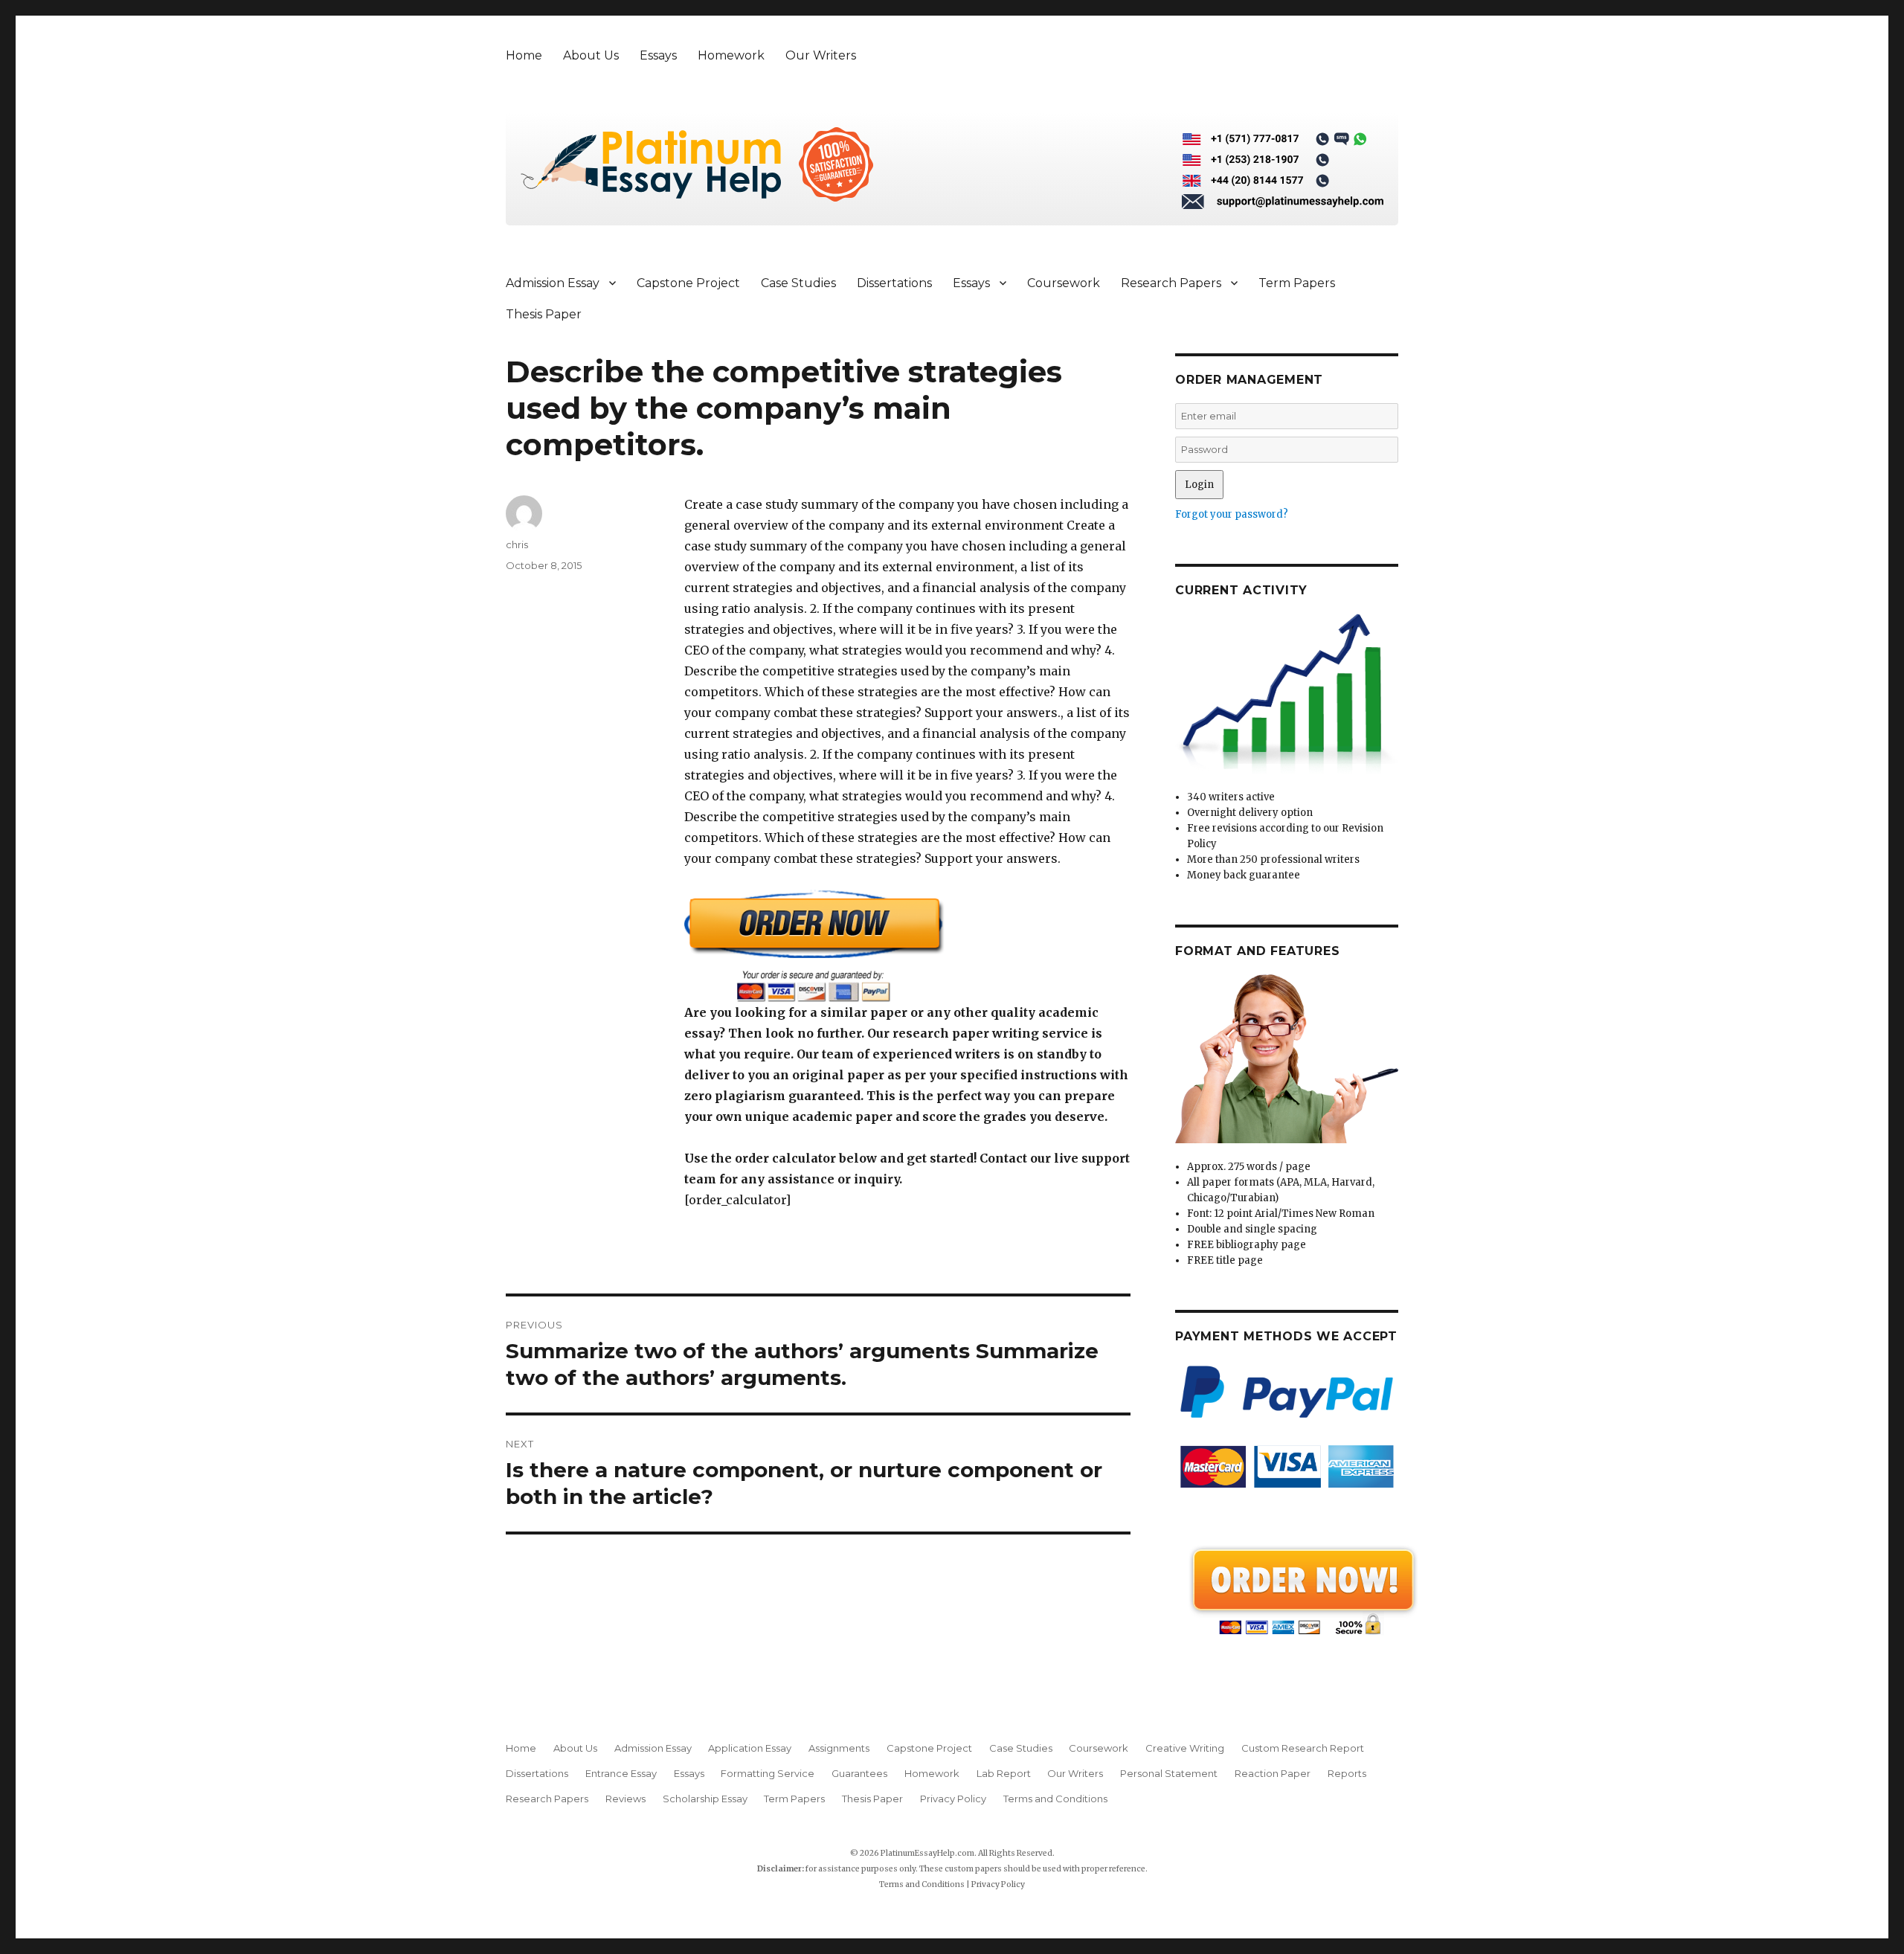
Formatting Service (768, 1773)
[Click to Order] (907, 946)
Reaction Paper (1273, 1773)
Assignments (839, 1748)
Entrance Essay (621, 1773)
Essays (658, 55)
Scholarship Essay (705, 1799)
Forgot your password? (1232, 514)
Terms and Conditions (1055, 1799)
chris (517, 544)
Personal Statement (1169, 1773)
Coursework (1064, 283)
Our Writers (821, 55)
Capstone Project (688, 283)
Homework (731, 55)
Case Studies (798, 283)
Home (524, 55)
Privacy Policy (953, 1799)
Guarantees (859, 1773)
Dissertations (894, 283)
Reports (1347, 1773)
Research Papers (1171, 283)
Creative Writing (1185, 1748)
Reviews (625, 1799)
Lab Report (1004, 1773)
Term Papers (1297, 283)
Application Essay (750, 1748)
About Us (591, 55)
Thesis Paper (544, 314)
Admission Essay (553, 283)
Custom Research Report (1303, 1748)
